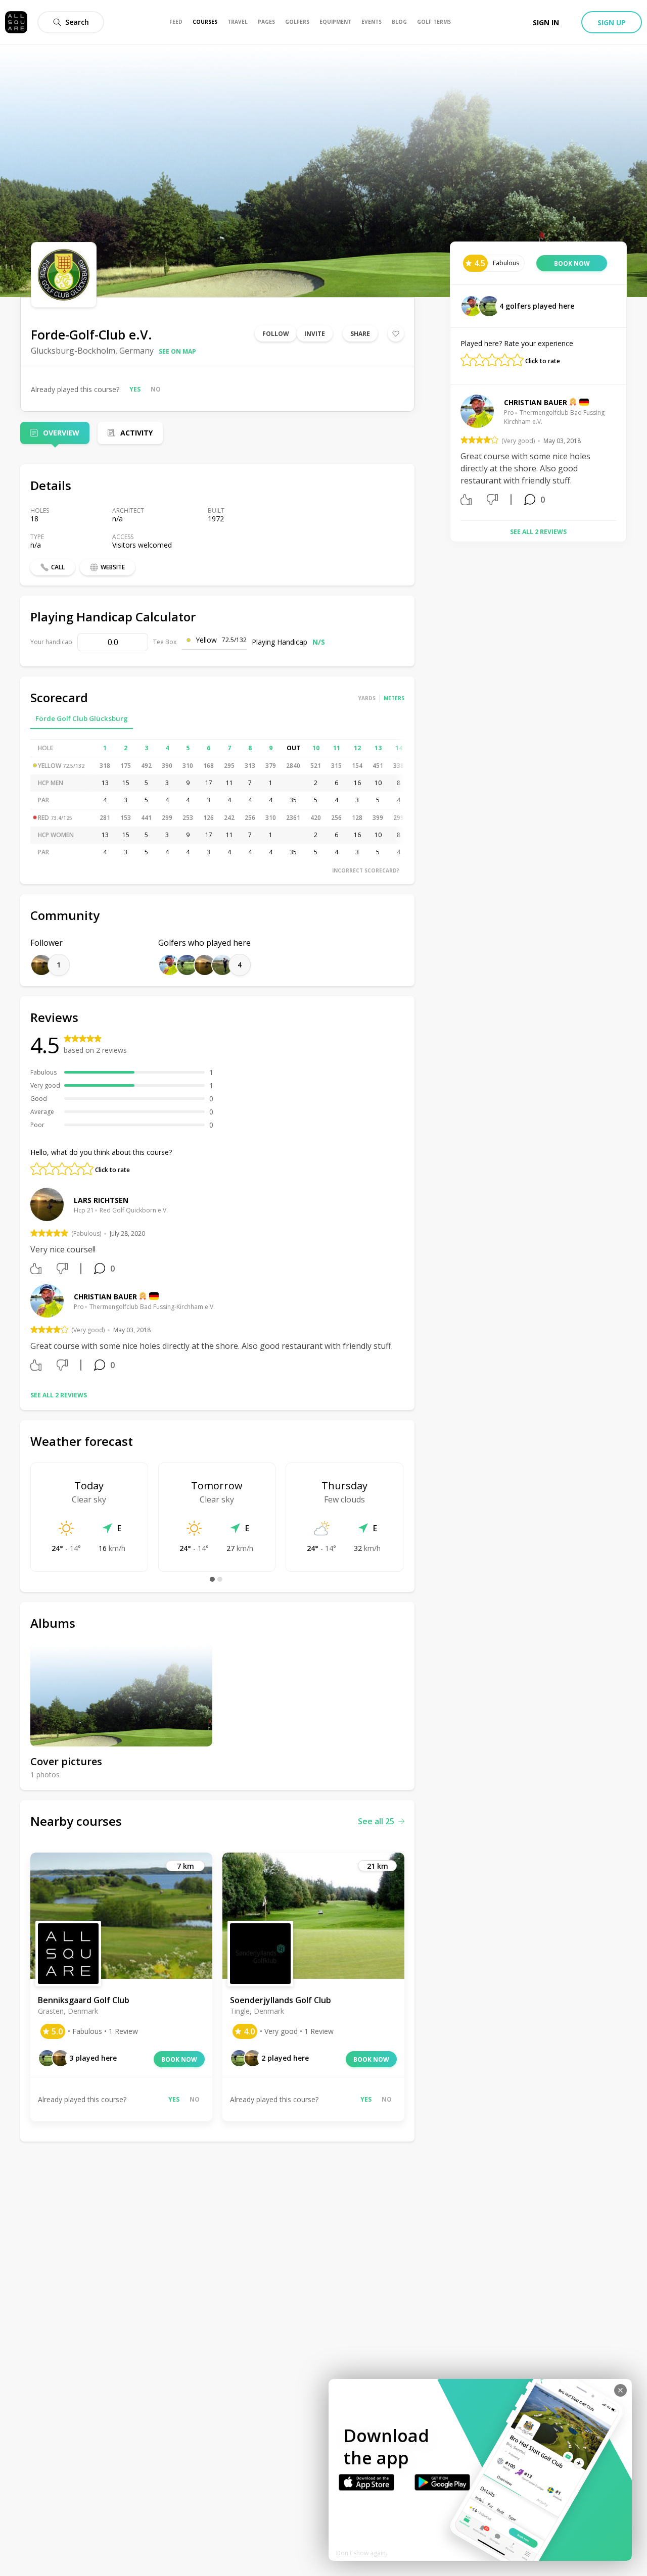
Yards (367, 698)
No (156, 389)
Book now (179, 2059)
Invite (315, 334)
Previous (453, 454)
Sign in (546, 22)
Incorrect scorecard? (366, 870)
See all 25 (376, 1821)
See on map (177, 351)
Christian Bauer (105, 1297)
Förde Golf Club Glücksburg (82, 718)
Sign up (612, 22)
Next (624, 454)
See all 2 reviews (59, 1395)
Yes (135, 389)
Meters (394, 698)
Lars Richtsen (101, 1200)
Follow (276, 334)
